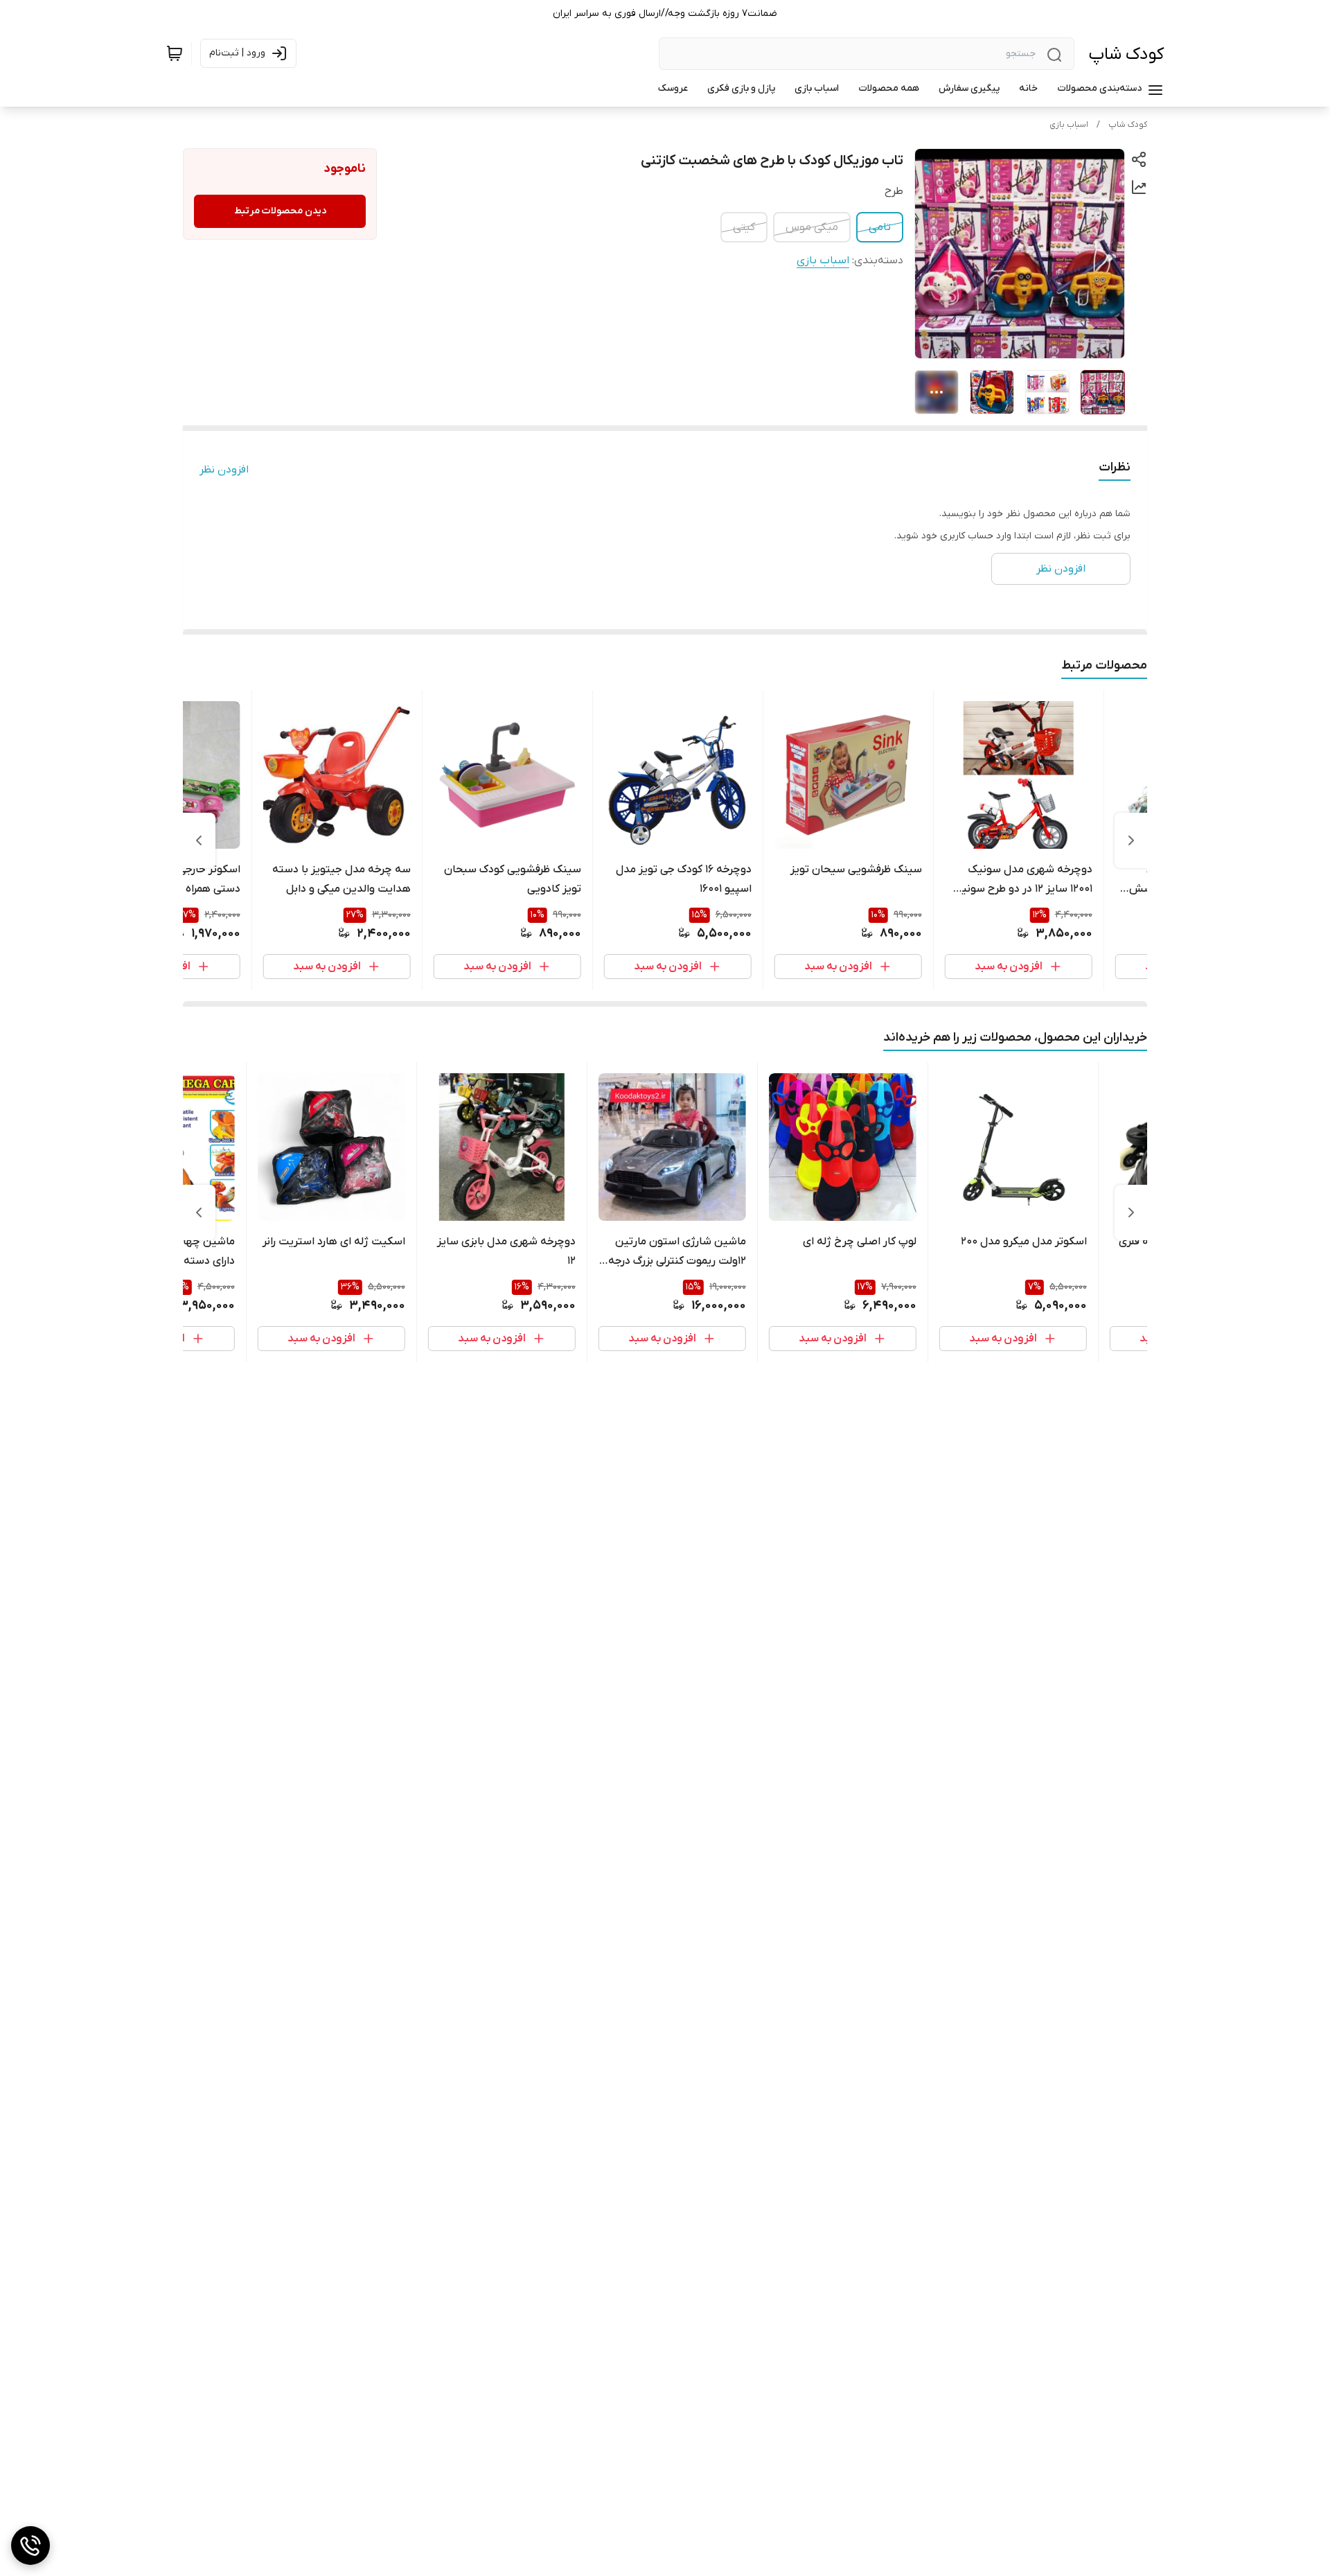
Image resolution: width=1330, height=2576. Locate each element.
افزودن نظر (224, 470)
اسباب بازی (1069, 125)
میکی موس (812, 227)
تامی (880, 227)
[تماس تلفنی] (30, 2546)
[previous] (1131, 840)
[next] (199, 840)
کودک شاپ (1126, 54)
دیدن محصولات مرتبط (280, 211)
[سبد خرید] (175, 53)
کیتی (744, 227)
